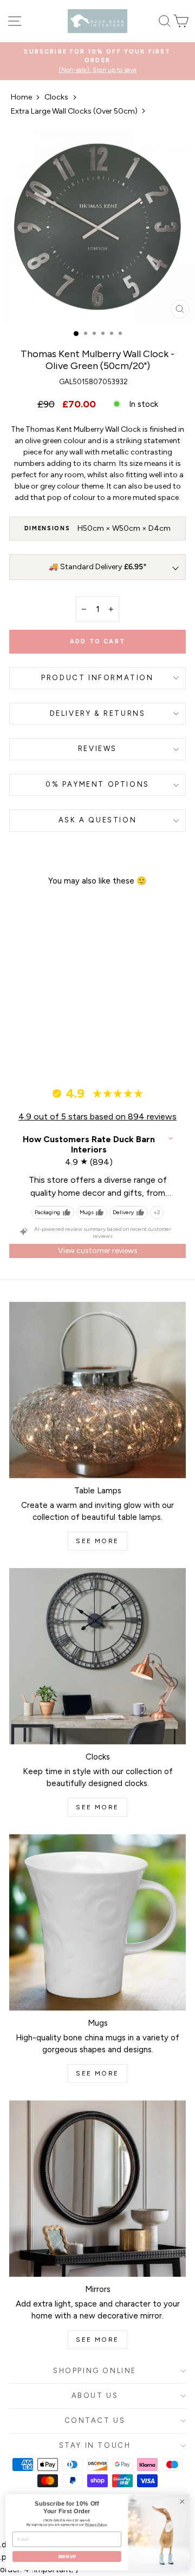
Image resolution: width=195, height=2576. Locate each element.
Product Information (97, 678)
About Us (95, 2396)
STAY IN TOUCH (95, 2445)
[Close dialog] (182, 2501)
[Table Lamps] (97, 1390)
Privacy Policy (96, 2524)
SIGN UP (67, 2557)
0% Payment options (97, 784)
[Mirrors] (97, 2189)
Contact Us (95, 2420)
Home (21, 97)
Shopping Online (95, 2371)
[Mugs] (97, 1922)
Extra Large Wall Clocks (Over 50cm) (74, 111)
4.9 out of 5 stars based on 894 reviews (97, 1116)
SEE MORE (97, 1541)
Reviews (97, 749)
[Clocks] (97, 1656)
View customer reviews (98, 1251)
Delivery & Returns (98, 713)
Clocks (56, 97)
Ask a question (97, 820)
